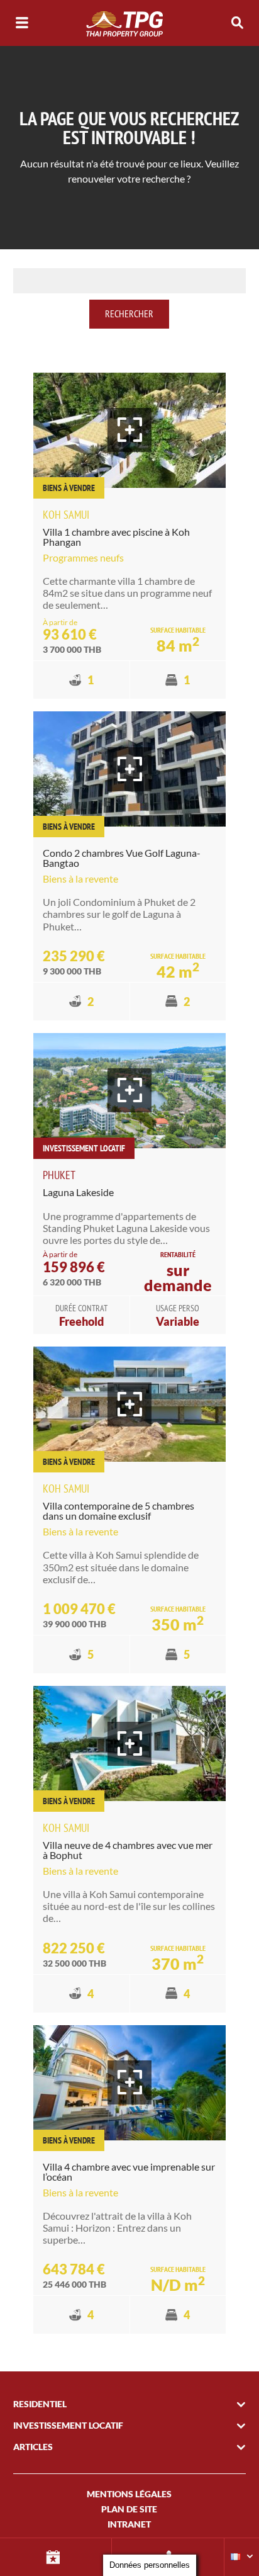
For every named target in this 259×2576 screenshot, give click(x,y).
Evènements (56, 2557)
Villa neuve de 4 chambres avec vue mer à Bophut (128, 1850)
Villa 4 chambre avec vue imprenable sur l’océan (129, 2172)
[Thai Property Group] (129, 23)
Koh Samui (66, 515)
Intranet (129, 2524)
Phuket (59, 1175)
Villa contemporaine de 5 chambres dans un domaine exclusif (118, 1511)
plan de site (129, 2509)
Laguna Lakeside (78, 1192)
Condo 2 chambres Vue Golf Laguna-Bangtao (122, 858)
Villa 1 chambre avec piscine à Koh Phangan (116, 537)
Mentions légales (129, 2494)
